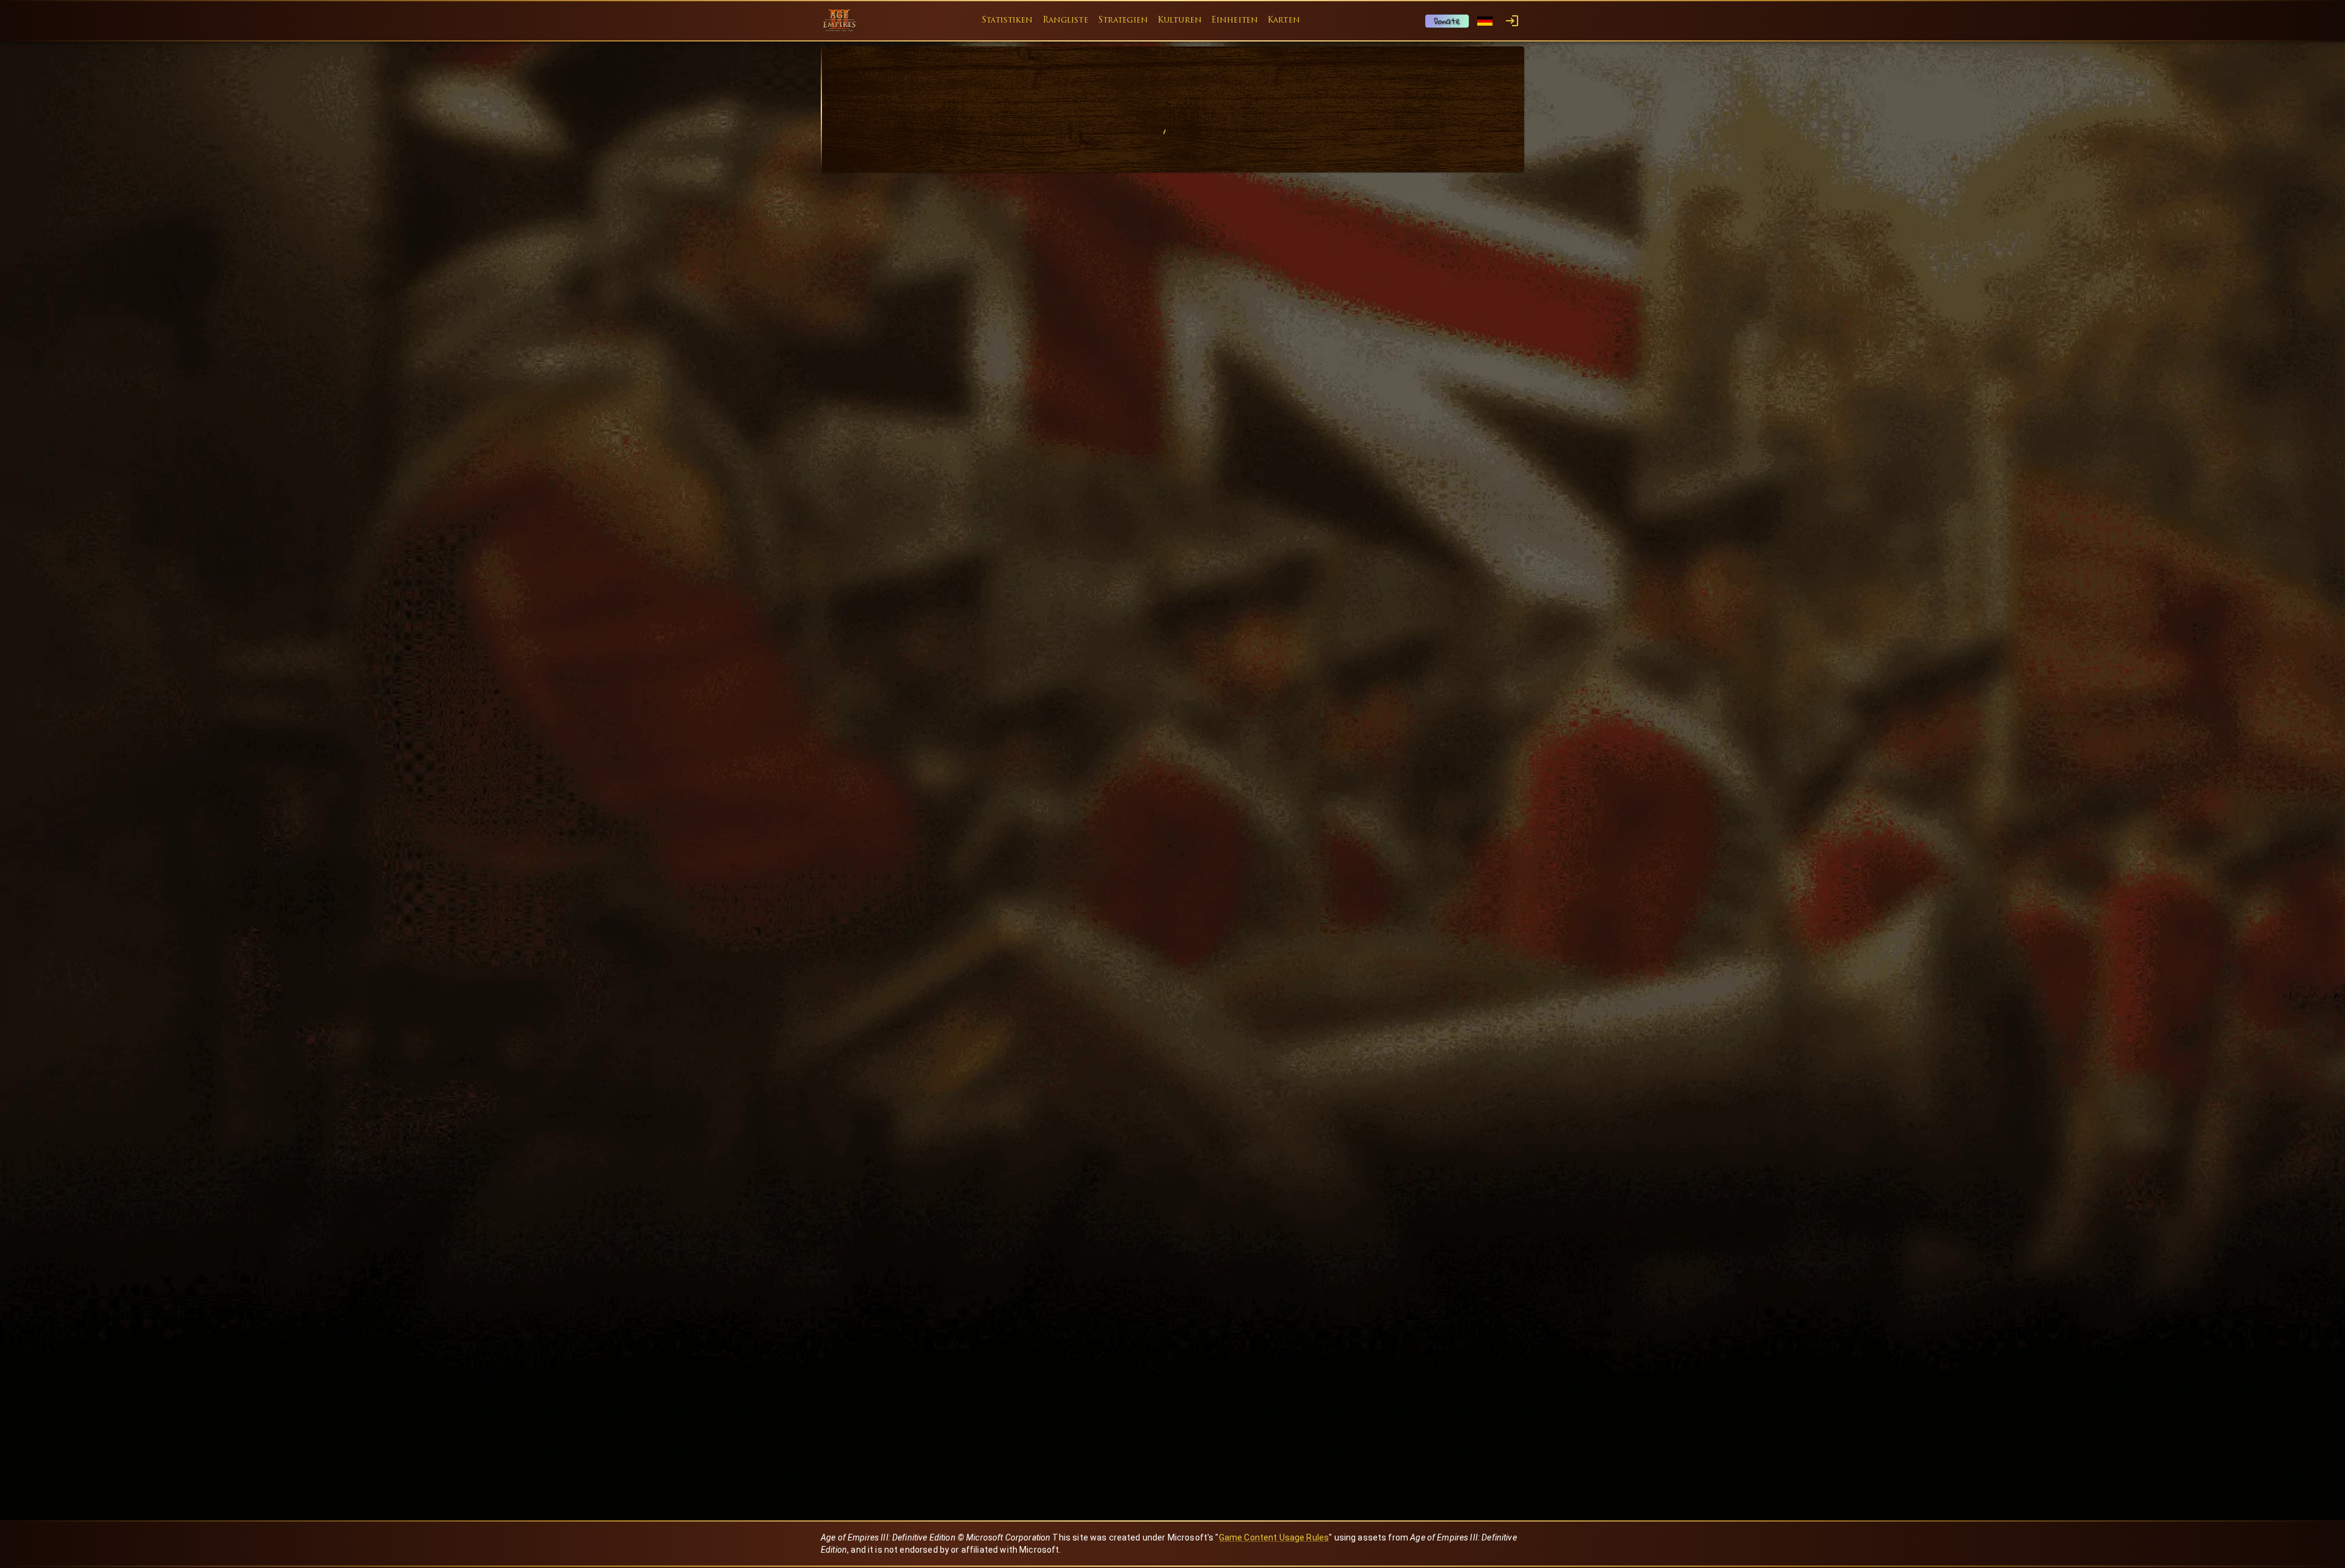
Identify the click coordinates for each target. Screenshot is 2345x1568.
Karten (1284, 20)
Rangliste (1066, 20)
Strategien (1123, 20)
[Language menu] (1485, 21)
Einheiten (1235, 20)
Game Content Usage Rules (1274, 1537)
